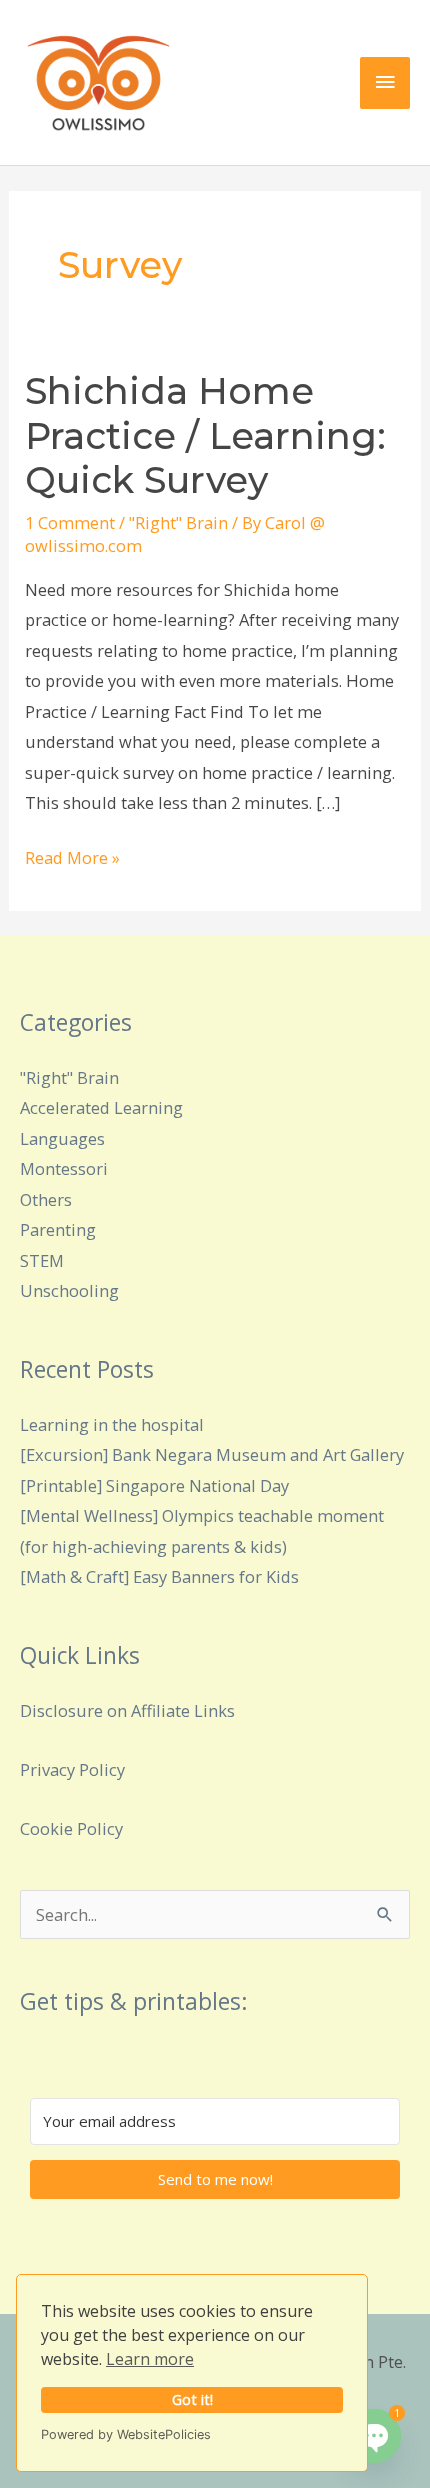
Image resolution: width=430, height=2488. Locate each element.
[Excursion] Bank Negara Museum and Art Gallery (212, 1454)
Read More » (72, 856)
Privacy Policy (72, 1769)
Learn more (150, 2359)
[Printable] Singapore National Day (154, 1485)
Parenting (58, 1229)
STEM (42, 1260)
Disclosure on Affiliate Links (127, 1710)
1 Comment (70, 522)
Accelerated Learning (101, 1107)
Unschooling (69, 1290)
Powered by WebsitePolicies (126, 2434)
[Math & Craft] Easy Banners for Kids (159, 1576)
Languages (62, 1138)
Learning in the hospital (112, 1424)
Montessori (64, 1168)
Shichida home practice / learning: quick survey (205, 436)
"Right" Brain (178, 522)
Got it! (192, 2399)
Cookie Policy (71, 1828)
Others (46, 1199)
